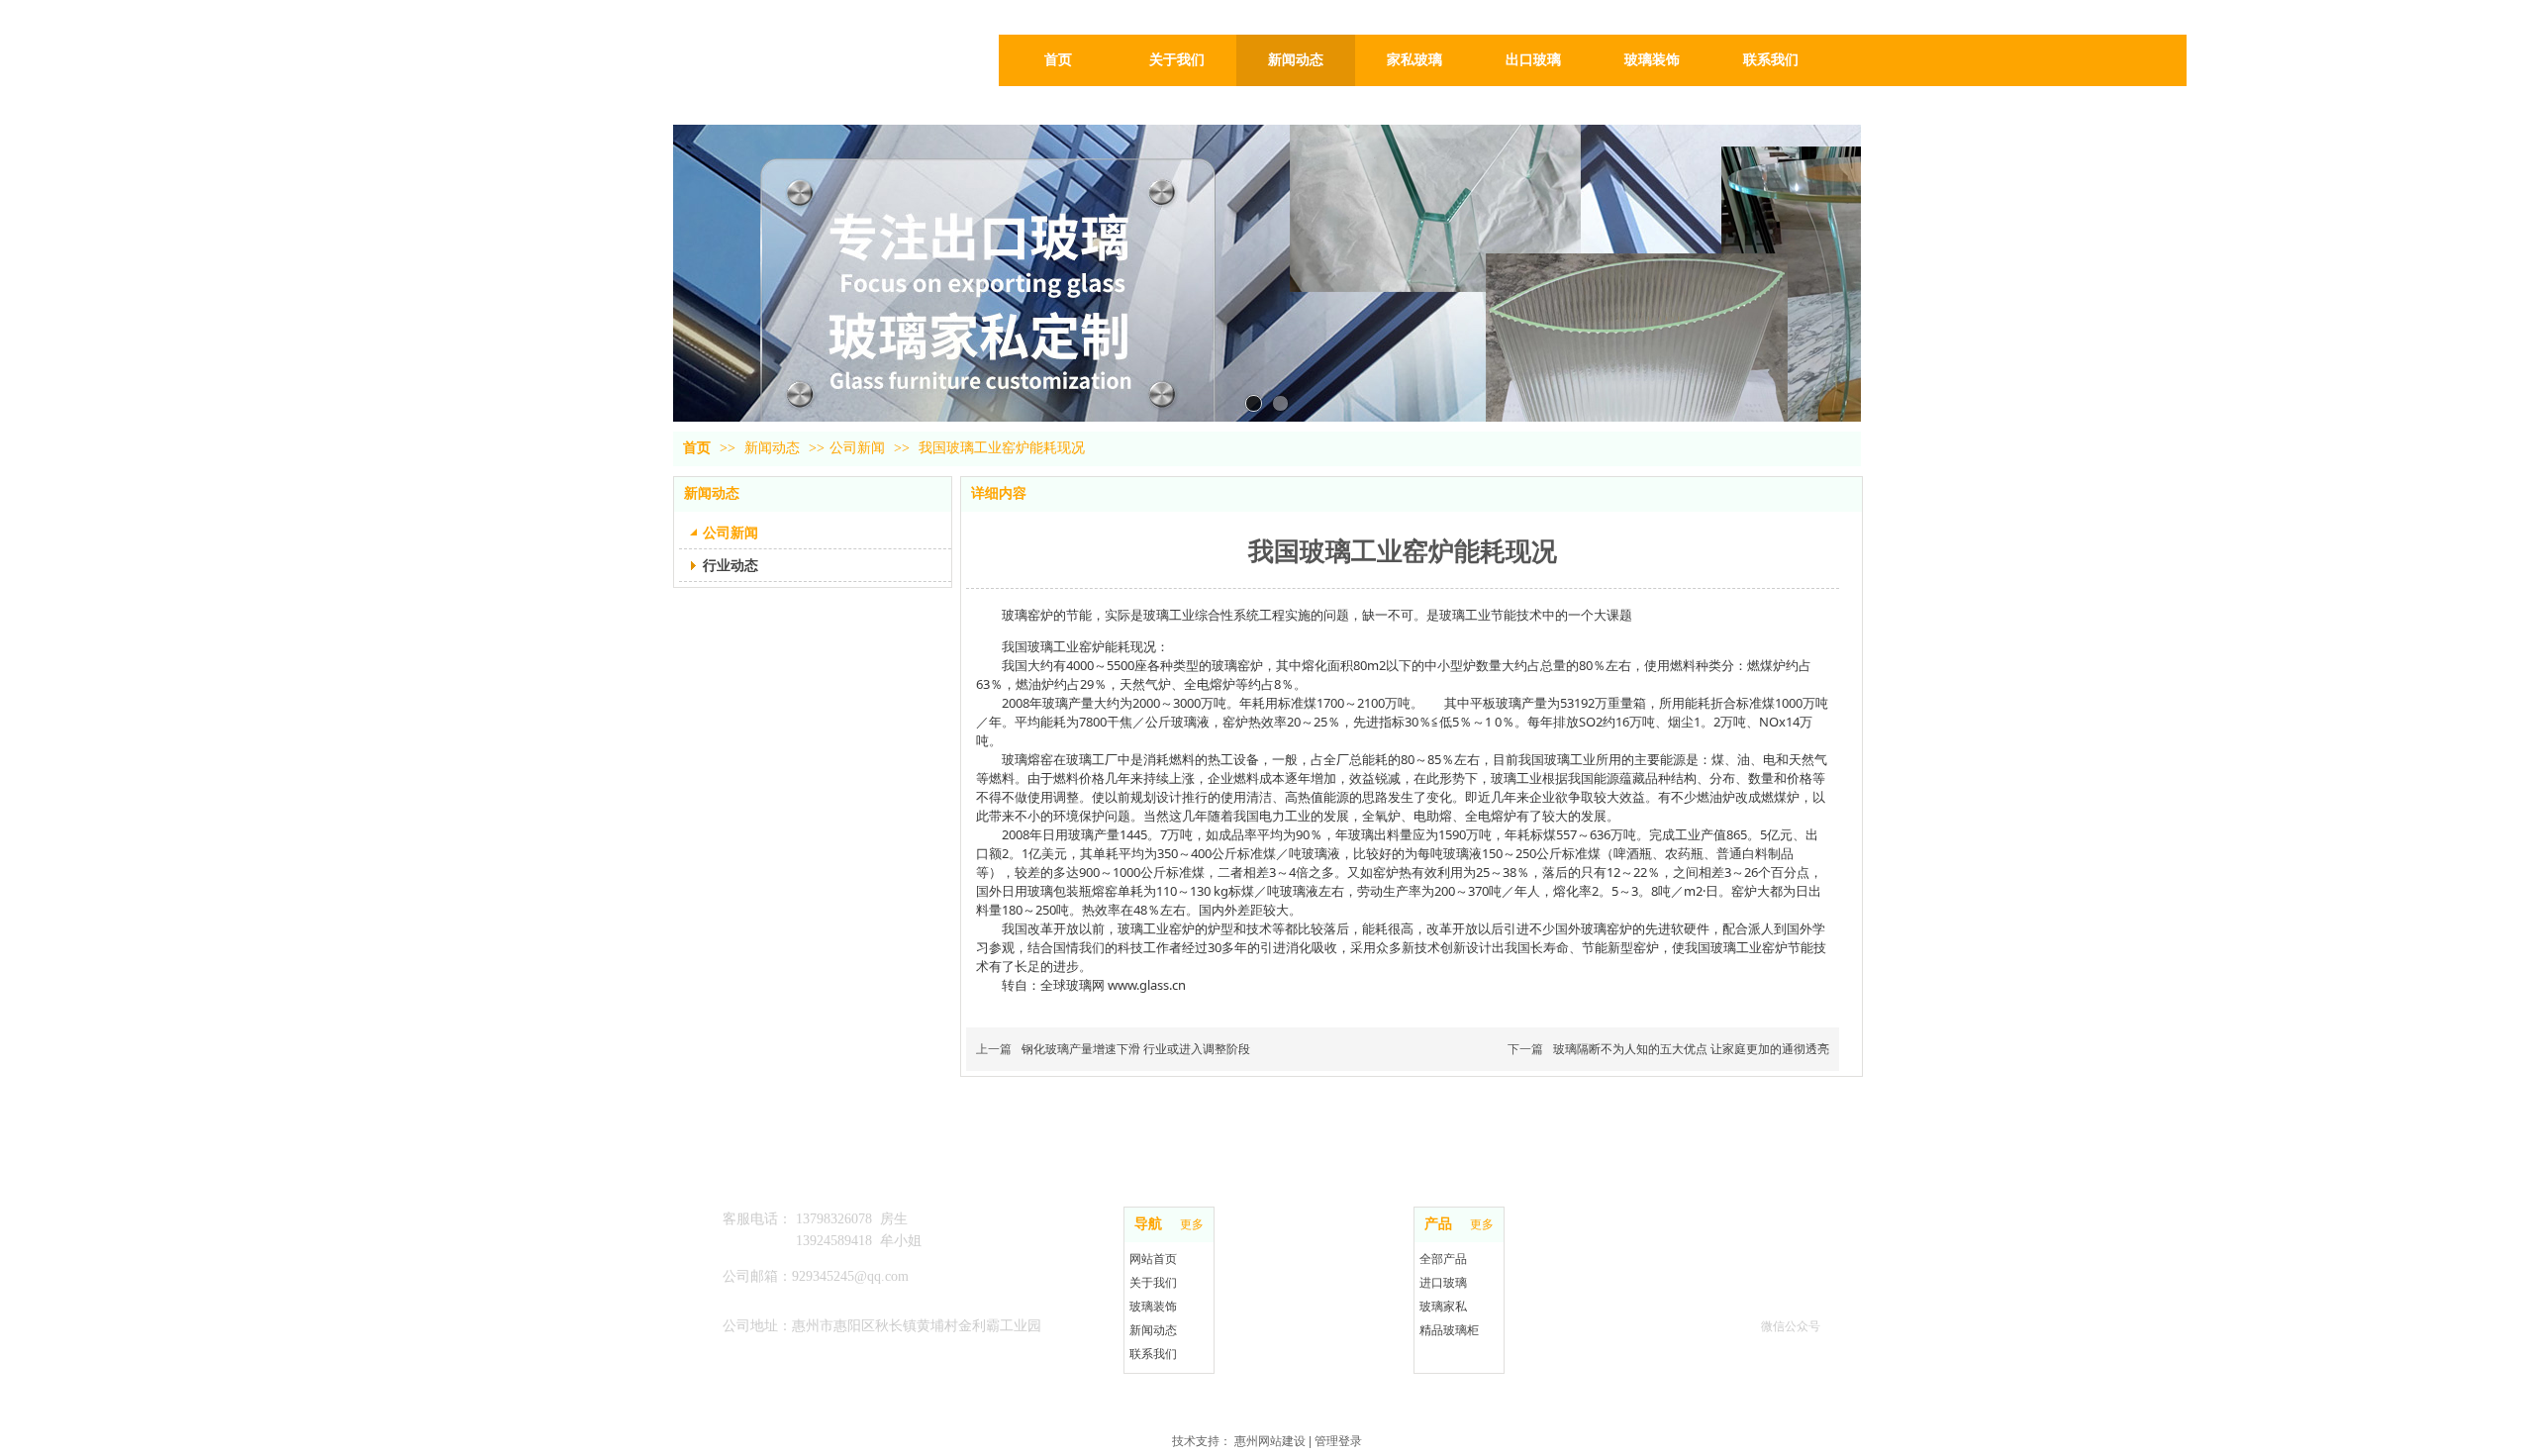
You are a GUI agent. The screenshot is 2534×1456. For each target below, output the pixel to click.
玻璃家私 (1443, 1307)
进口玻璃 (1443, 1283)
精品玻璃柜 (1449, 1330)
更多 (1192, 1224)
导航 (1148, 1224)
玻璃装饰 (1153, 1307)
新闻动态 (774, 448)
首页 (697, 448)
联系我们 (1153, 1354)
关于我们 (1153, 1283)
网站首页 (1153, 1259)
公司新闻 (857, 448)
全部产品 (1443, 1259)
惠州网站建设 (1270, 1441)
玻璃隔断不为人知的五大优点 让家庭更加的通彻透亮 (1691, 1049)
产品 (1438, 1224)
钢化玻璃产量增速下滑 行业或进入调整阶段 (1136, 1049)
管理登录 (1338, 1441)
